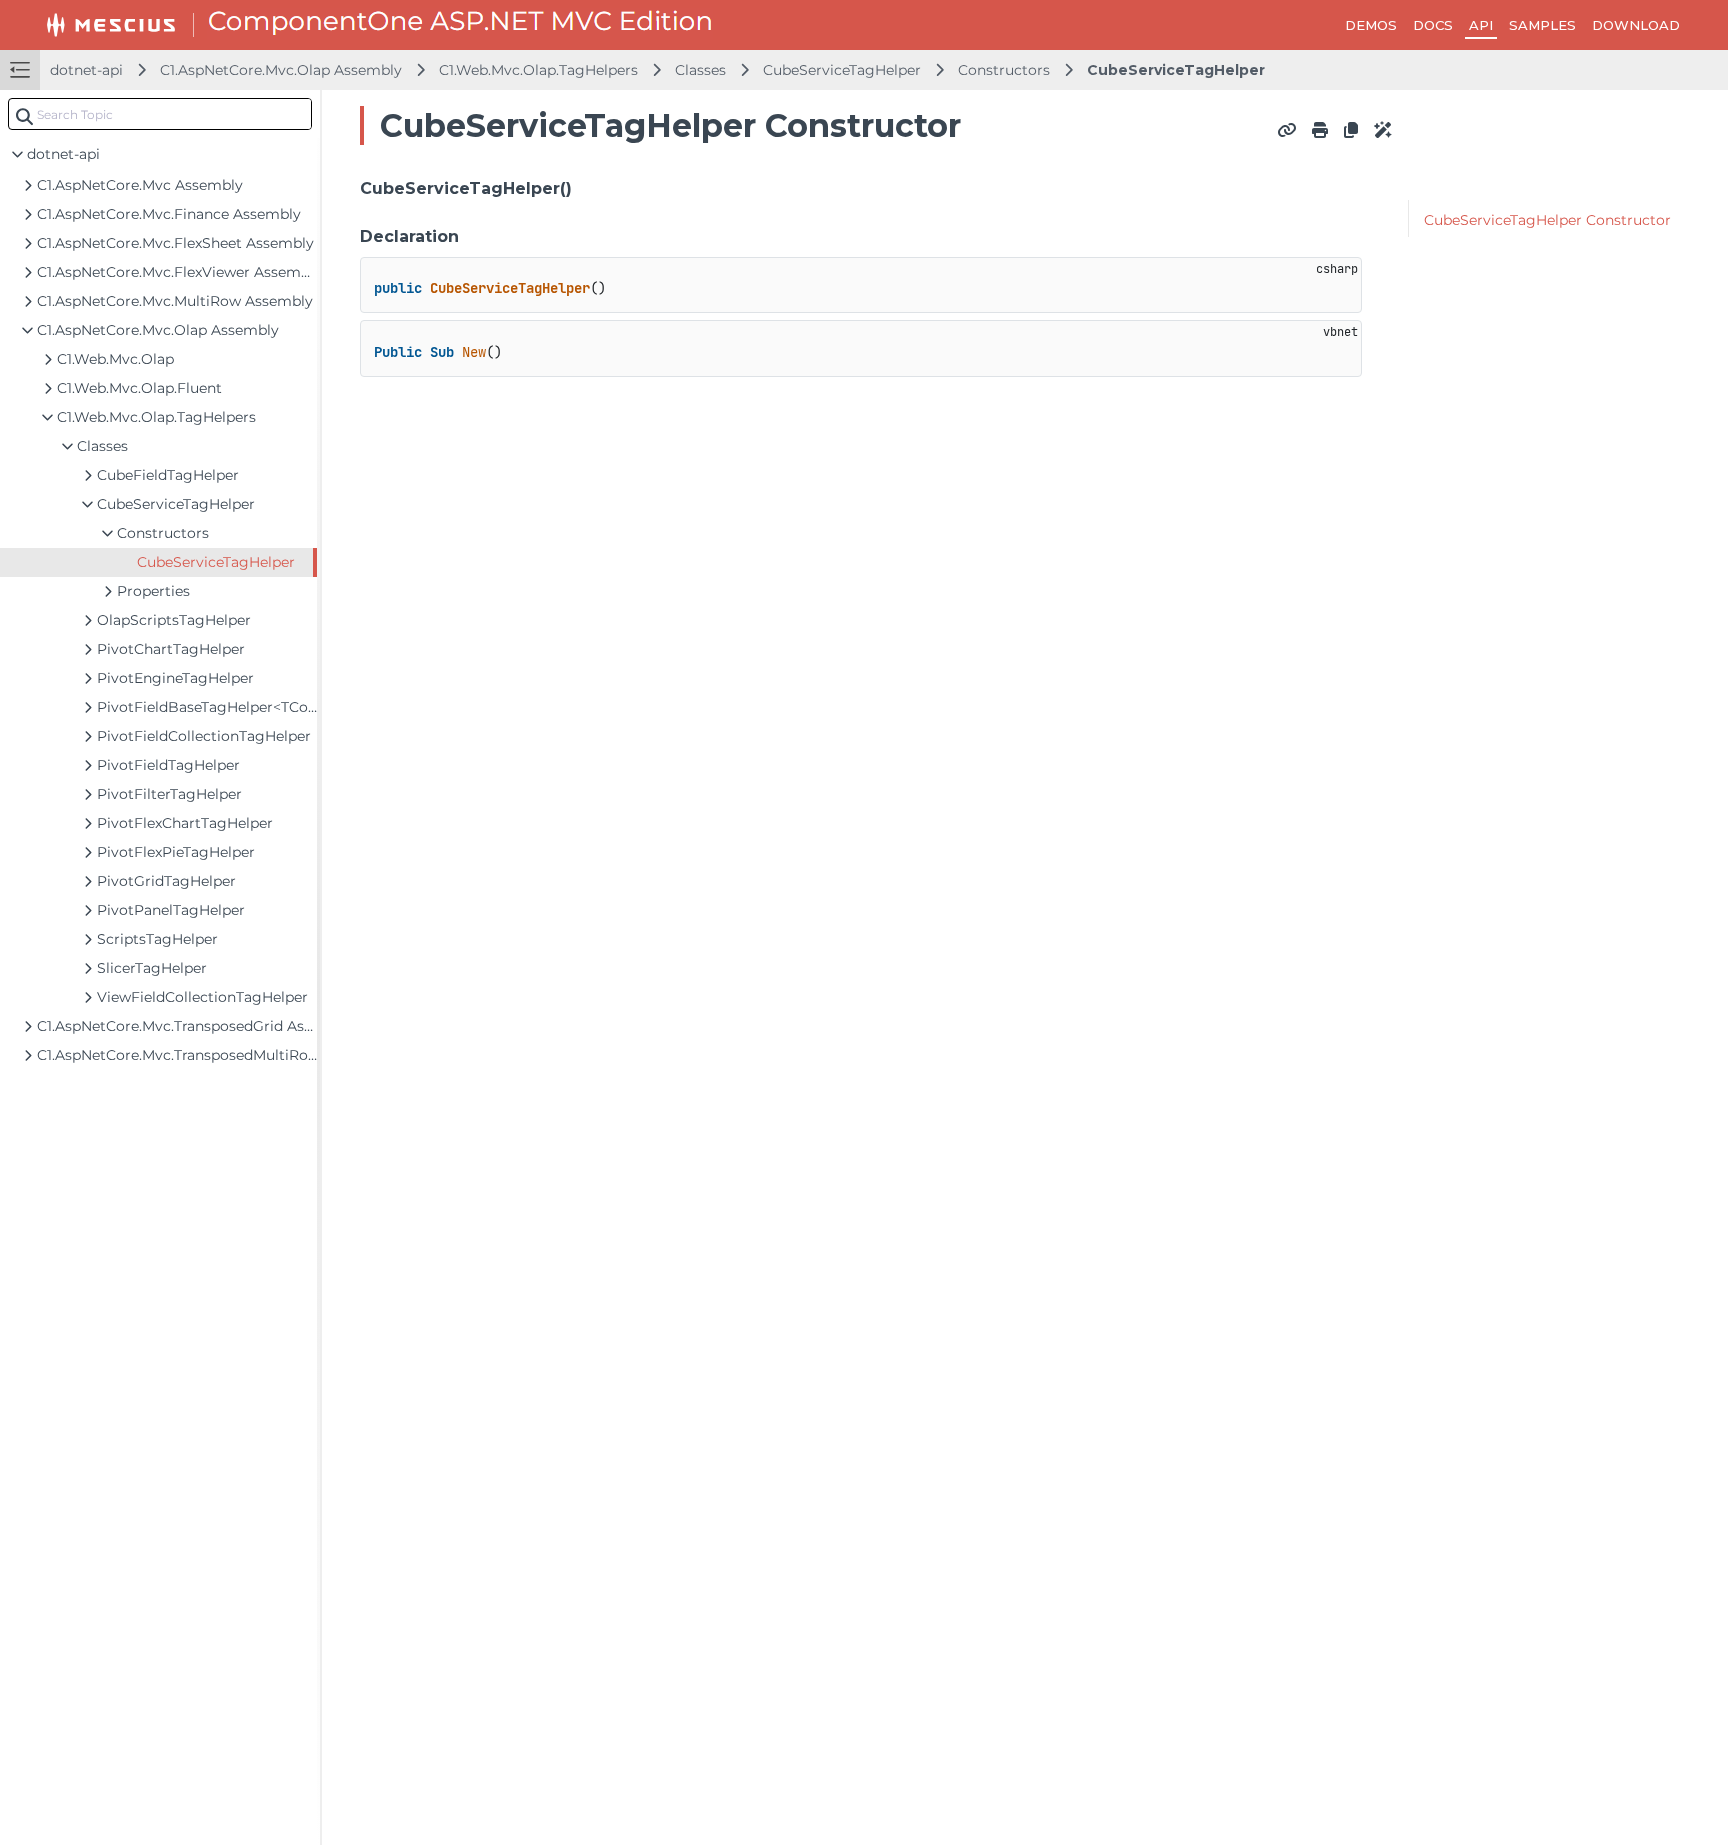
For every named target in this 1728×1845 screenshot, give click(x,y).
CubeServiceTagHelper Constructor (1547, 220)
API (1481, 25)
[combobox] (160, 114)
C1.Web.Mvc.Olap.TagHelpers (538, 70)
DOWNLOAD (1636, 25)
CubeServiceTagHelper (842, 70)
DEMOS (1371, 25)
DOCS (1433, 25)
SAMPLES (1542, 25)
